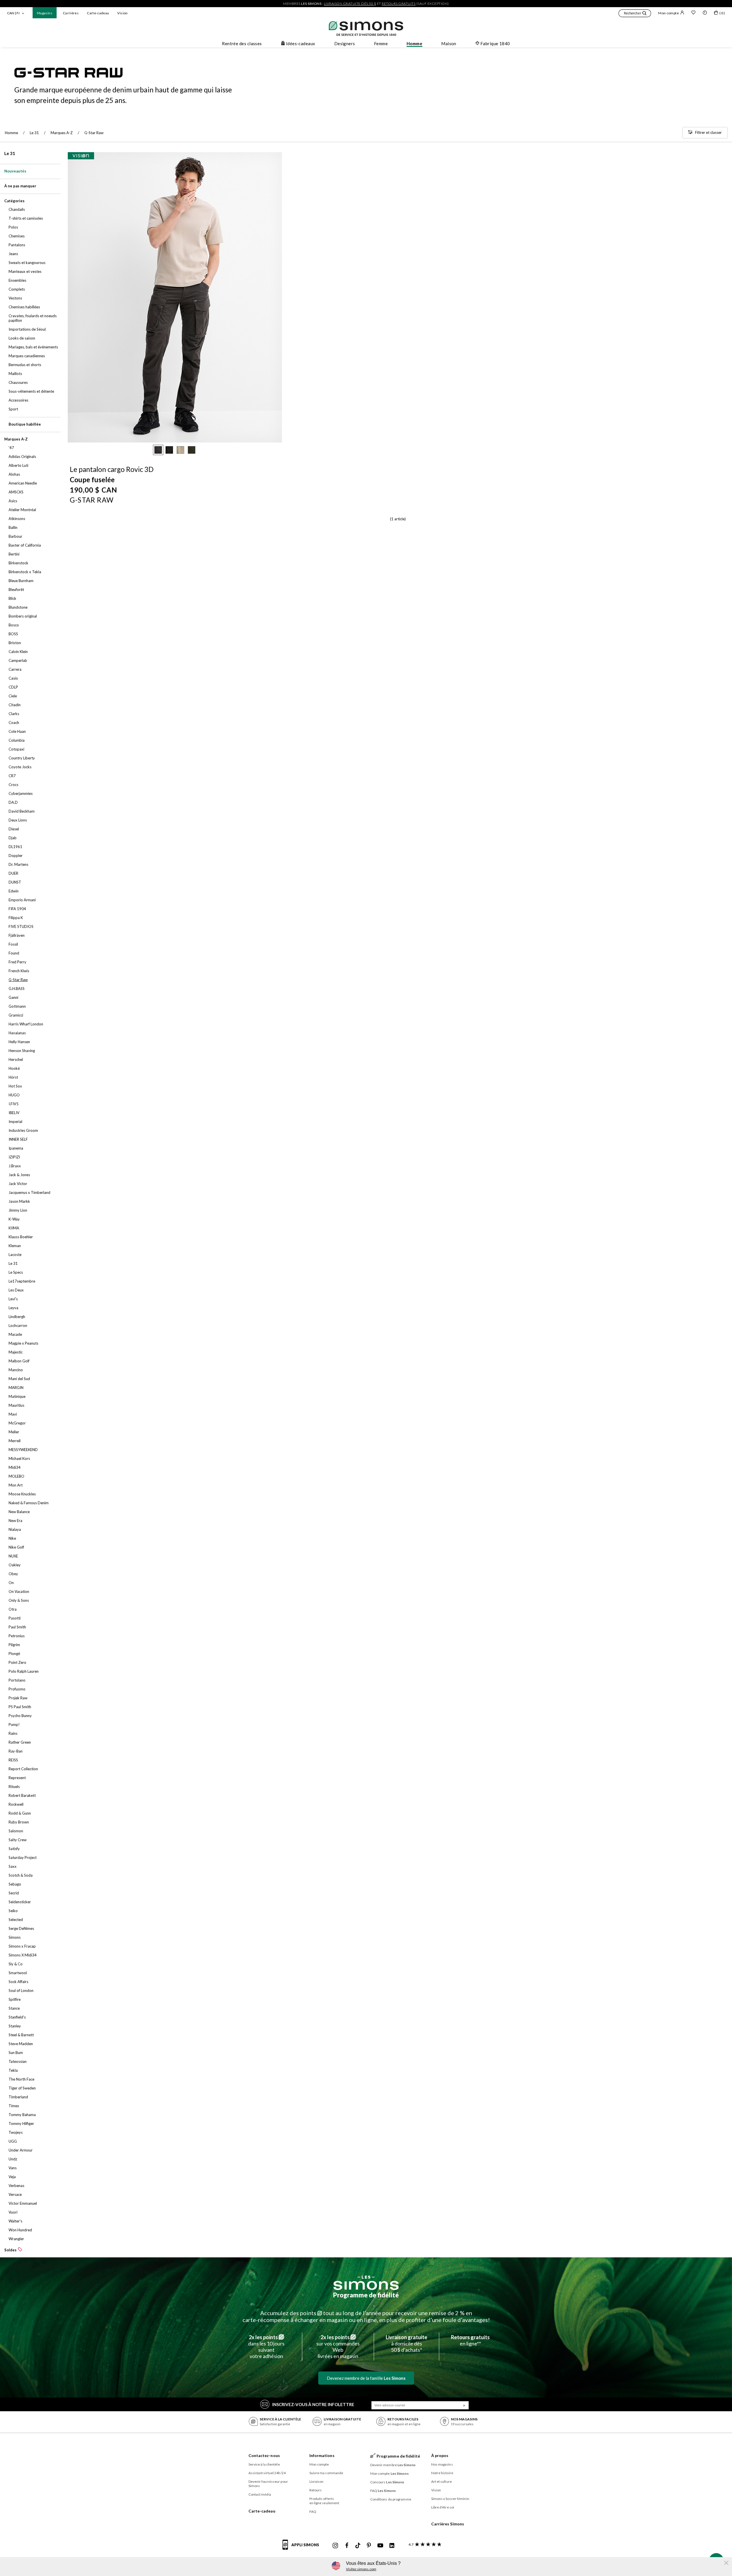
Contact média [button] (260, 2494)
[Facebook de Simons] (347, 2546)
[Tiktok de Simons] (358, 2546)
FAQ (313, 2511)
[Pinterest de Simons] (369, 2546)
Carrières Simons (448, 2524)
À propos (440, 2455)
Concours (387, 2482)
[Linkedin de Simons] (392, 2546)
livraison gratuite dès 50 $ (350, 4)
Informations (322, 2455)
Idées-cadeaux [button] (301, 43)
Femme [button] (381, 43)
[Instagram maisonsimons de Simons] (335, 2546)
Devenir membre (393, 2465)
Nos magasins (442, 2464)
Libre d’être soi (443, 2507)
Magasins (45, 13)
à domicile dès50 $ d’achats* (406, 2343)
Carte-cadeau (98, 13)
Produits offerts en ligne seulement (324, 2501)
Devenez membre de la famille (366, 2378)
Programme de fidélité (366, 2295)
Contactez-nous (264, 2455)
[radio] (158, 450)
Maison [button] (449, 43)
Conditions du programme (391, 2499)
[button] (635, 14)
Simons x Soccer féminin (450, 2499)
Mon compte (669, 13)
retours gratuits (399, 4)
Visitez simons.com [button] (361, 2569)
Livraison (317, 2481)
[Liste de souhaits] (693, 13)
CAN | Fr (14, 13)
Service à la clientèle (264, 2464)
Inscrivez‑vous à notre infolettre (313, 2404)
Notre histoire (442, 2473)
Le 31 (10, 153)
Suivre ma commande (326, 2473)
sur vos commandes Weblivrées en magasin (338, 2347)
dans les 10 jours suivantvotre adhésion (266, 2347)
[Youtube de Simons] (380, 2546)
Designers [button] (345, 43)
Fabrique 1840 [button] (495, 43)
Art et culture (441, 2481)
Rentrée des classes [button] (242, 43)
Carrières (71, 13)
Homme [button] (414, 43)
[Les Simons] (366, 2283)
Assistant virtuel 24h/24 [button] (267, 2473)
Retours (316, 2490)
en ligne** (470, 2340)
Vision (122, 13)
